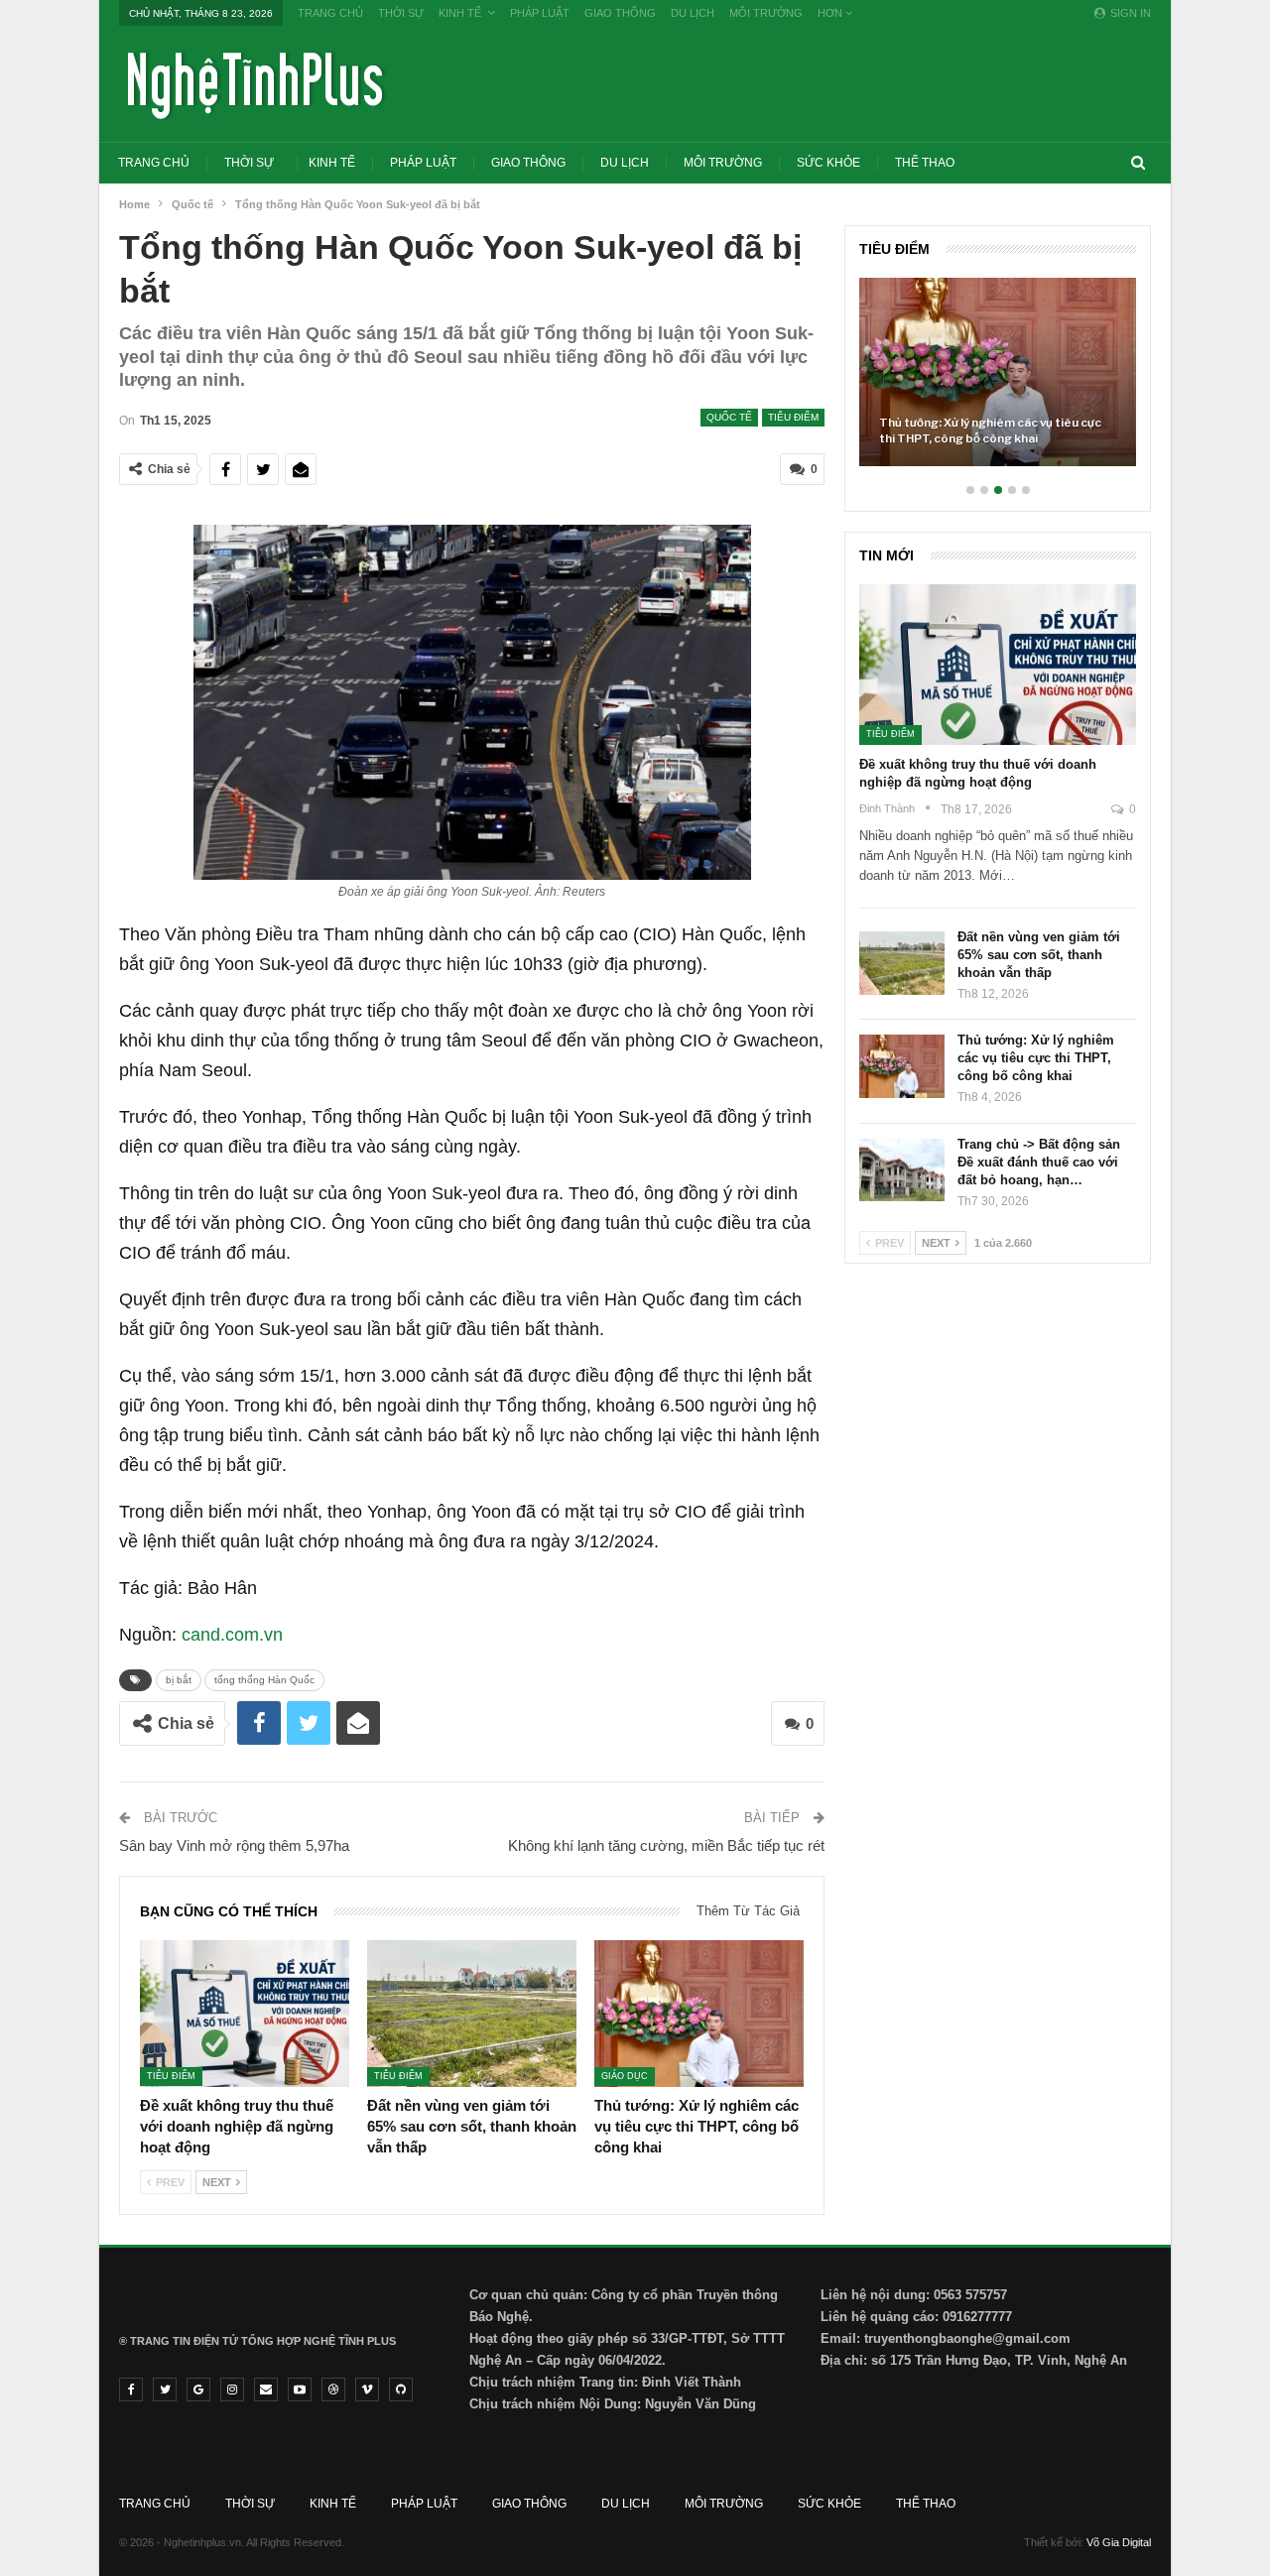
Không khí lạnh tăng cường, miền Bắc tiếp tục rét (666, 1845)
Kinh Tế (460, 13)
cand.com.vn (232, 1635)
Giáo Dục (625, 2077)
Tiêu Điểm (793, 417)
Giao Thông (620, 13)
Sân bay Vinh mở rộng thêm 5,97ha (234, 1845)
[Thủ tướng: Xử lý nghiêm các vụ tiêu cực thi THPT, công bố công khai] (699, 2014)
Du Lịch (693, 13)
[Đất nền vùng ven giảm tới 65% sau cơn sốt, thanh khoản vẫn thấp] (472, 2014)
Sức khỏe (828, 163)
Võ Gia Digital (1119, 2542)
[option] (998, 382)
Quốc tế (729, 417)
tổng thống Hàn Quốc (264, 1680)
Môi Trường (766, 13)
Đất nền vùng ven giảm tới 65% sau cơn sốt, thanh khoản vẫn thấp (1039, 955)
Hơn (831, 13)
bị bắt (179, 1680)
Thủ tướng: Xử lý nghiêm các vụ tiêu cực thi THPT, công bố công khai (990, 430)
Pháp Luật (540, 13)
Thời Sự (401, 13)
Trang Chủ (330, 13)
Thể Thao (925, 163)
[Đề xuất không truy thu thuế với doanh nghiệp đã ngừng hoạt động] (245, 2014)
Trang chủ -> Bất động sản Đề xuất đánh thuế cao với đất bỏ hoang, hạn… (1039, 1162)
